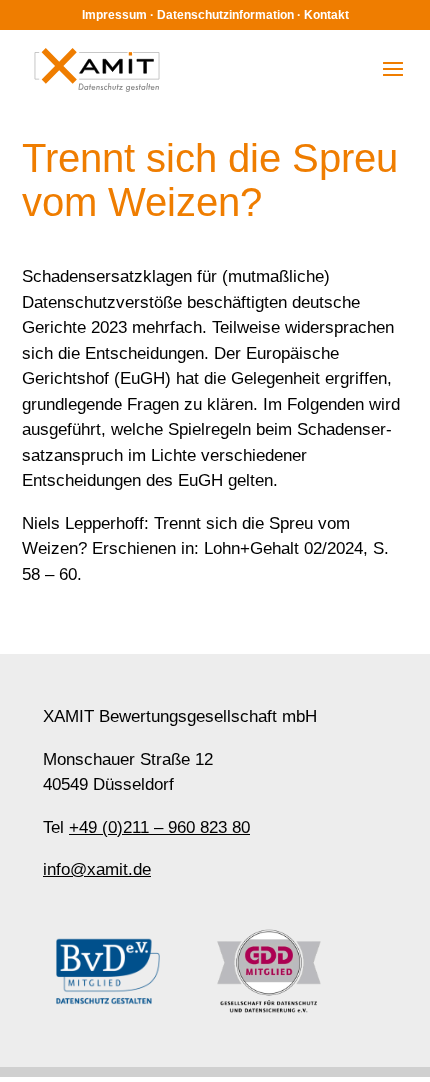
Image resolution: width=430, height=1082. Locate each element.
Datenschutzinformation (225, 15)
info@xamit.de (97, 869)
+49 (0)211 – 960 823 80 (159, 827)
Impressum (114, 15)
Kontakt (326, 15)
